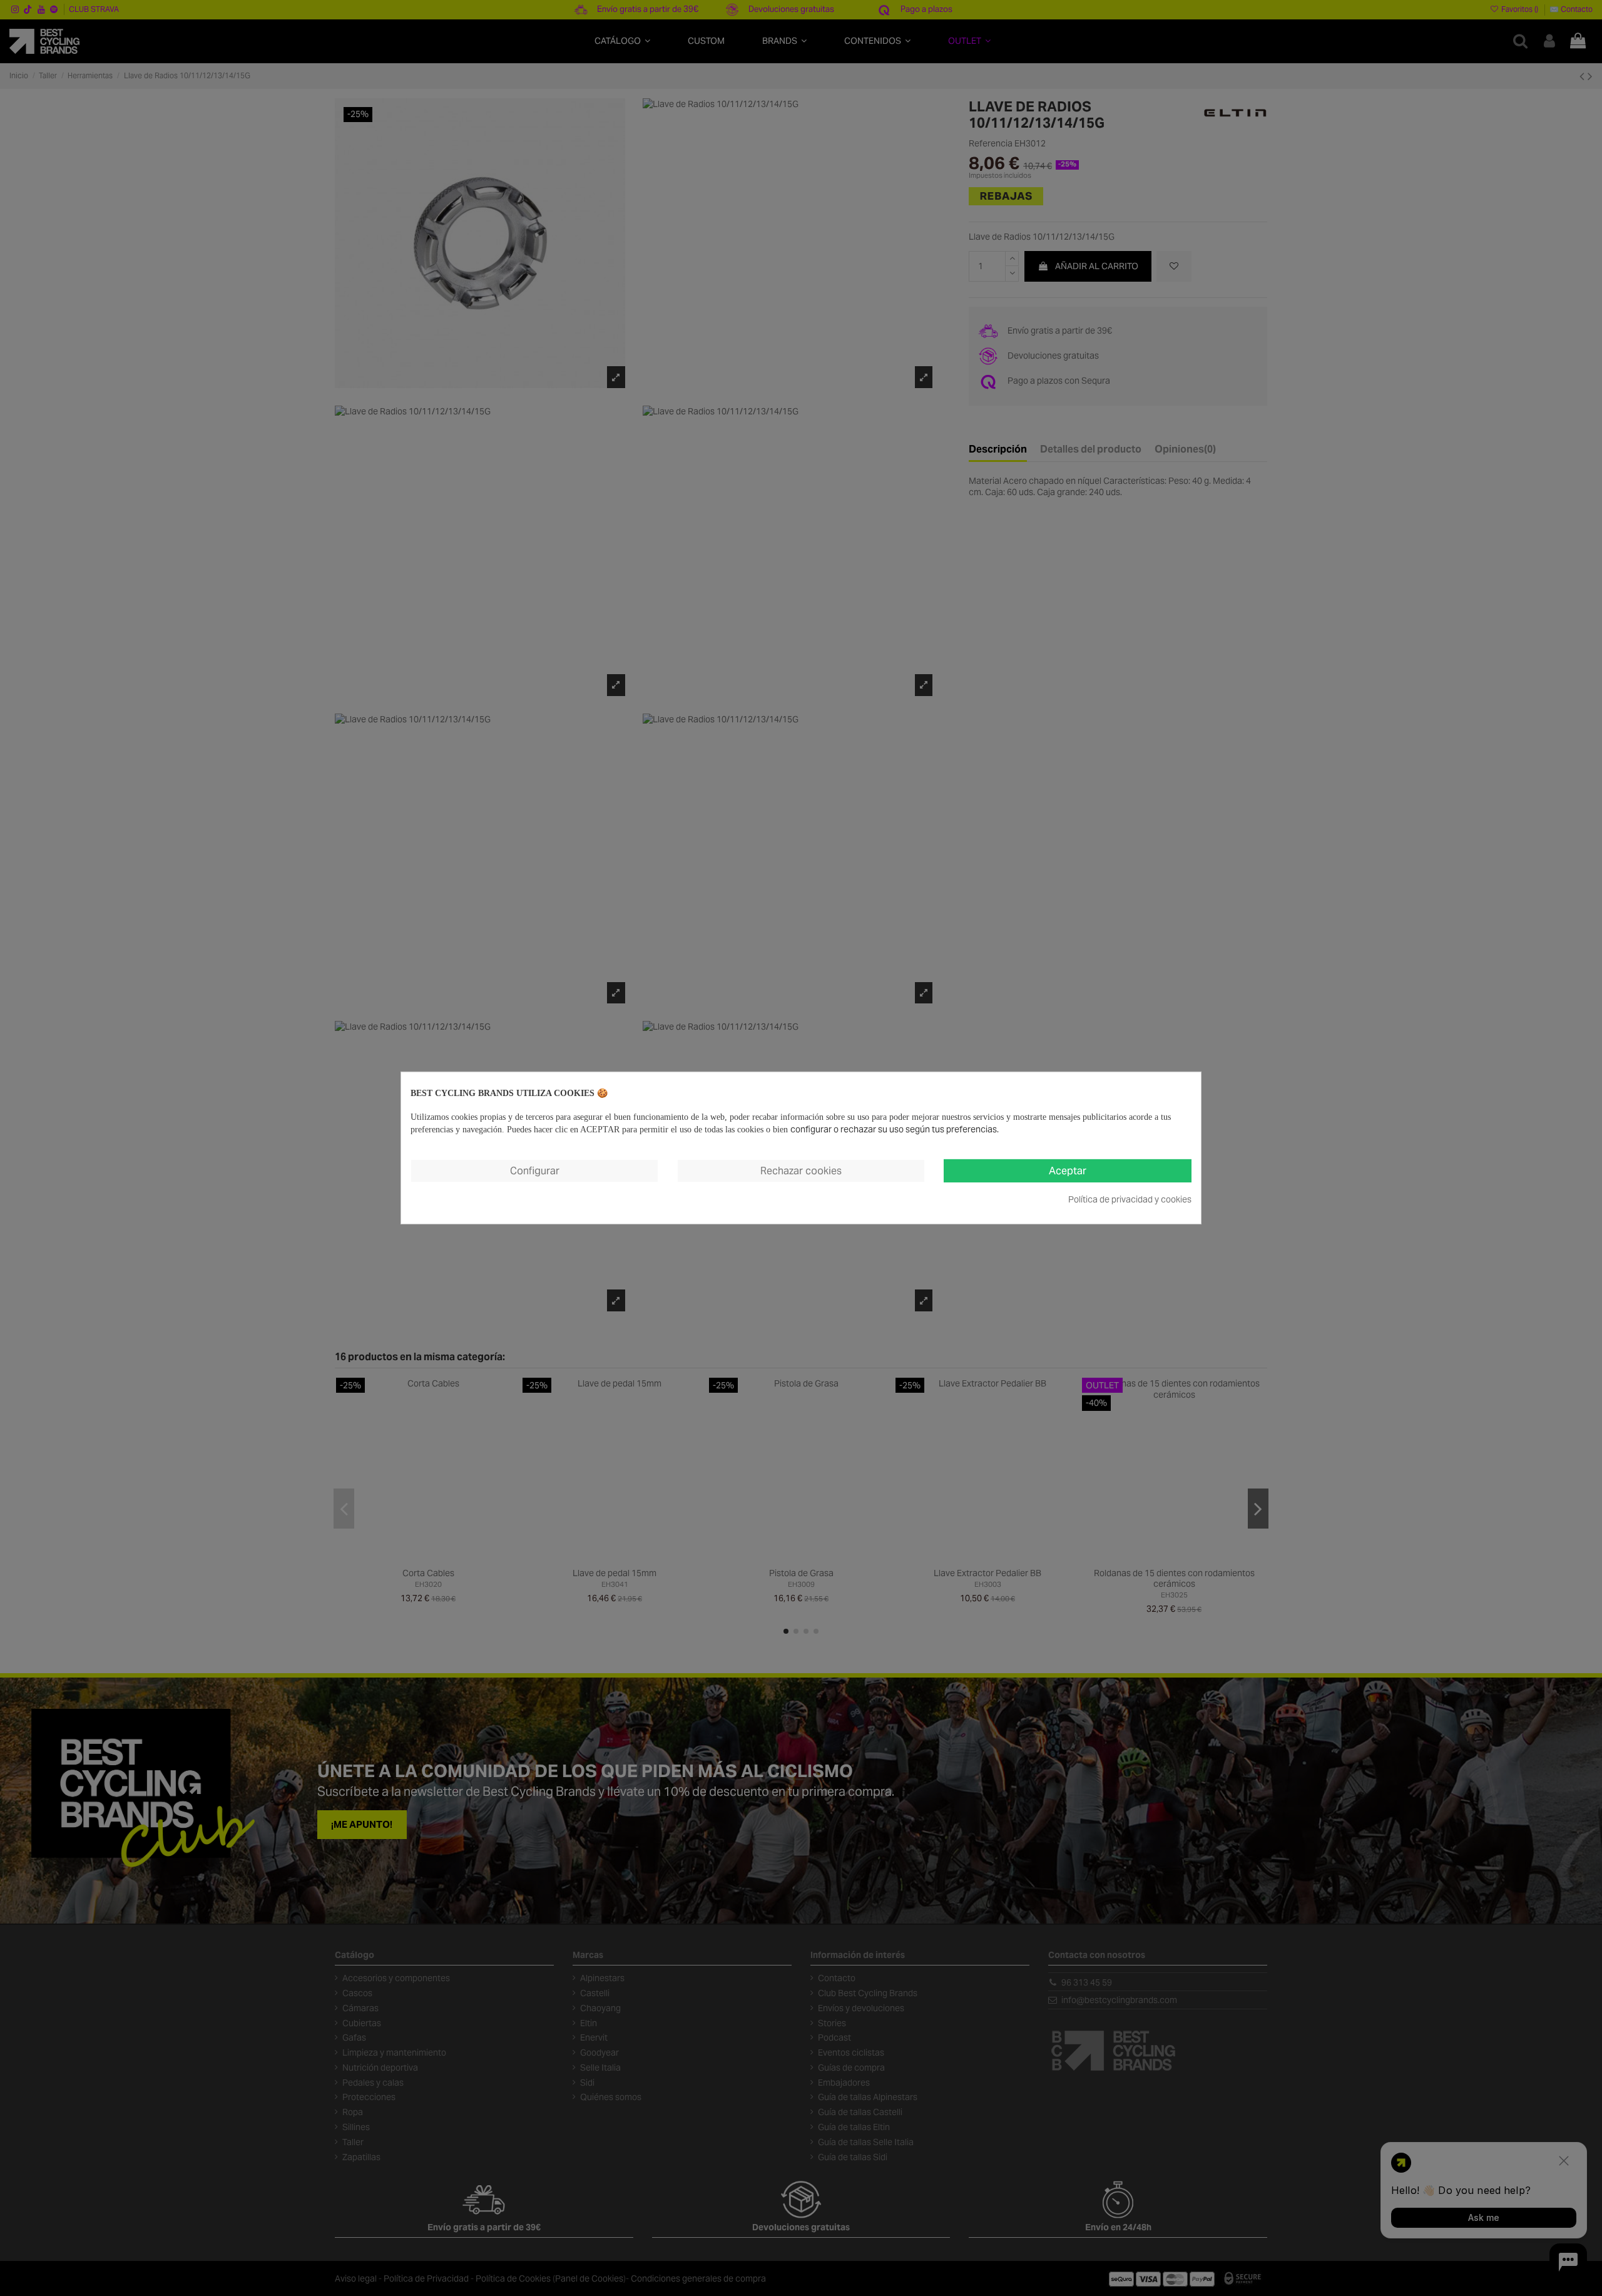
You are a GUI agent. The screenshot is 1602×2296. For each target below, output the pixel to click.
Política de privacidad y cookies (1130, 1199)
